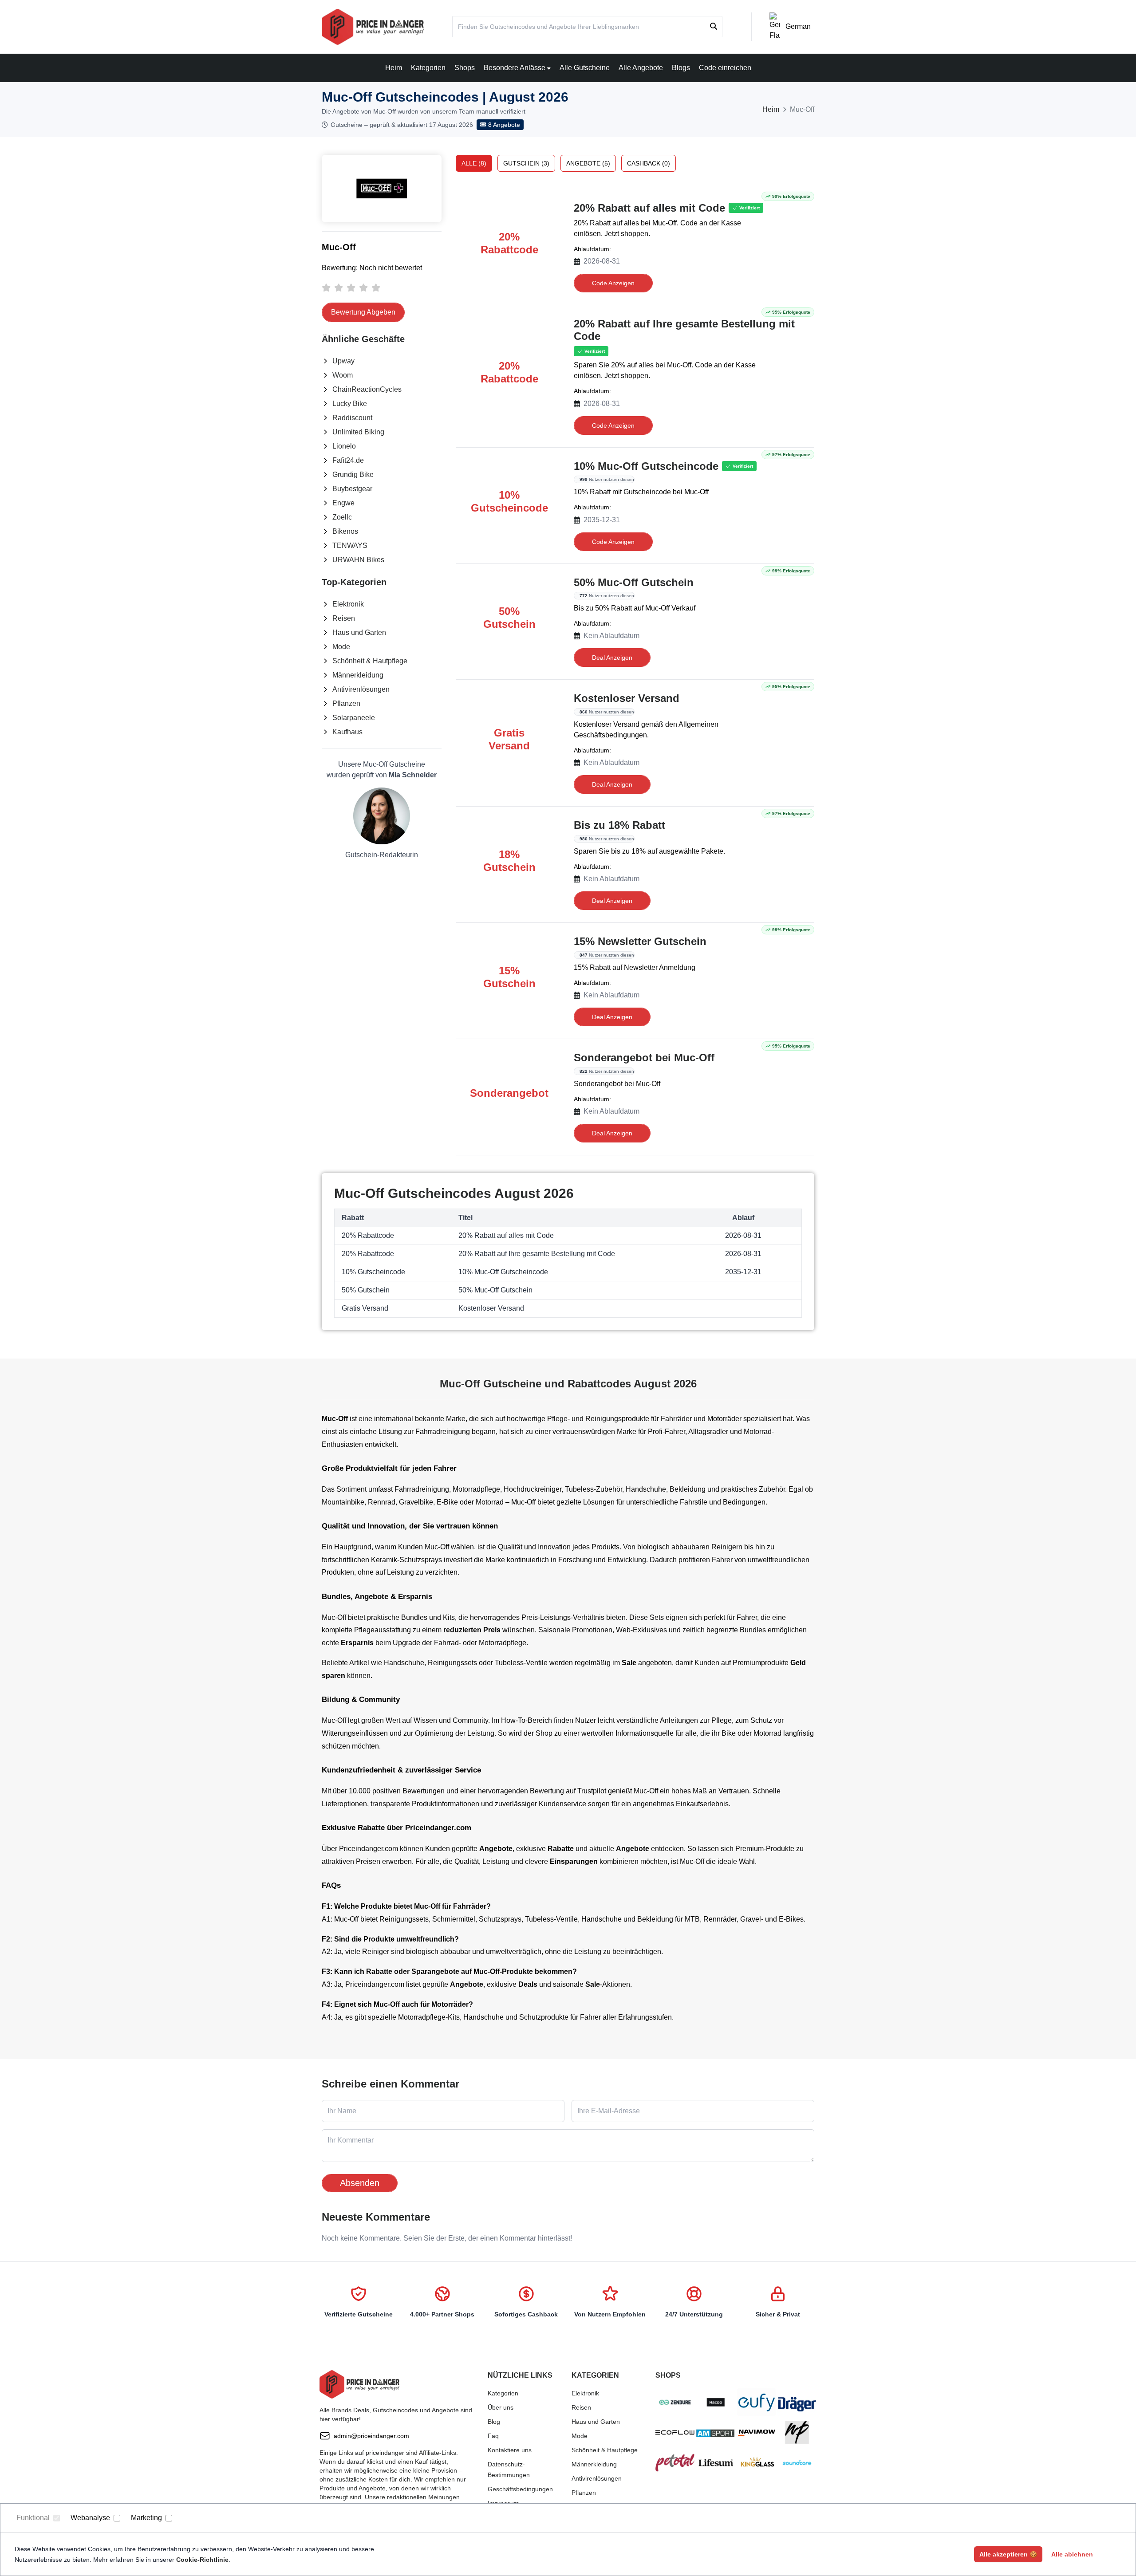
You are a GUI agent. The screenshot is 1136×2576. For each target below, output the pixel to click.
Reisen (344, 618)
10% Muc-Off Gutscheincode (646, 466)
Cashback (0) (649, 163)
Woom (343, 375)
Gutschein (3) (526, 163)
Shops (465, 68)
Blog (494, 2422)
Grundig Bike (353, 475)
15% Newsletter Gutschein (640, 941)
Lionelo (344, 446)
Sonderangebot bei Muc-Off (644, 1058)
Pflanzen (346, 703)
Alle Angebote (641, 68)
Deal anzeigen (612, 658)
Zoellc (342, 517)
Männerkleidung (358, 675)
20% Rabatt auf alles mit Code (649, 208)
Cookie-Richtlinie (202, 2560)
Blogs (681, 68)
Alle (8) (474, 163)
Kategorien (428, 68)
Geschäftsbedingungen (520, 2489)
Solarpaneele (354, 718)
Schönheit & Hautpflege (370, 661)
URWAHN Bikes (358, 560)
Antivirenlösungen (361, 689)
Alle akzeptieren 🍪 (1008, 2554)
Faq (493, 2436)
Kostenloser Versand (627, 698)
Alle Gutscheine (585, 68)
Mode (341, 647)
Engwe (343, 503)
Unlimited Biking (358, 432)
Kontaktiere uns (510, 2450)
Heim (394, 68)
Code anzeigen (613, 283)
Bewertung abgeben (363, 312)
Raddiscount (352, 418)
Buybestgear (352, 489)
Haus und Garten (359, 632)
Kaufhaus (347, 732)
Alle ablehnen (1072, 2554)
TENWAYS (350, 546)
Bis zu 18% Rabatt (619, 825)
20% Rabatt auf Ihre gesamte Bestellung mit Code (684, 330)
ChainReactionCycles (367, 389)
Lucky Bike (350, 404)
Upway (343, 361)
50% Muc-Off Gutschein (634, 582)
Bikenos (345, 531)
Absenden (360, 2183)
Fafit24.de (348, 460)
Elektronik (348, 604)
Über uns (501, 2407)
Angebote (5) (588, 163)
